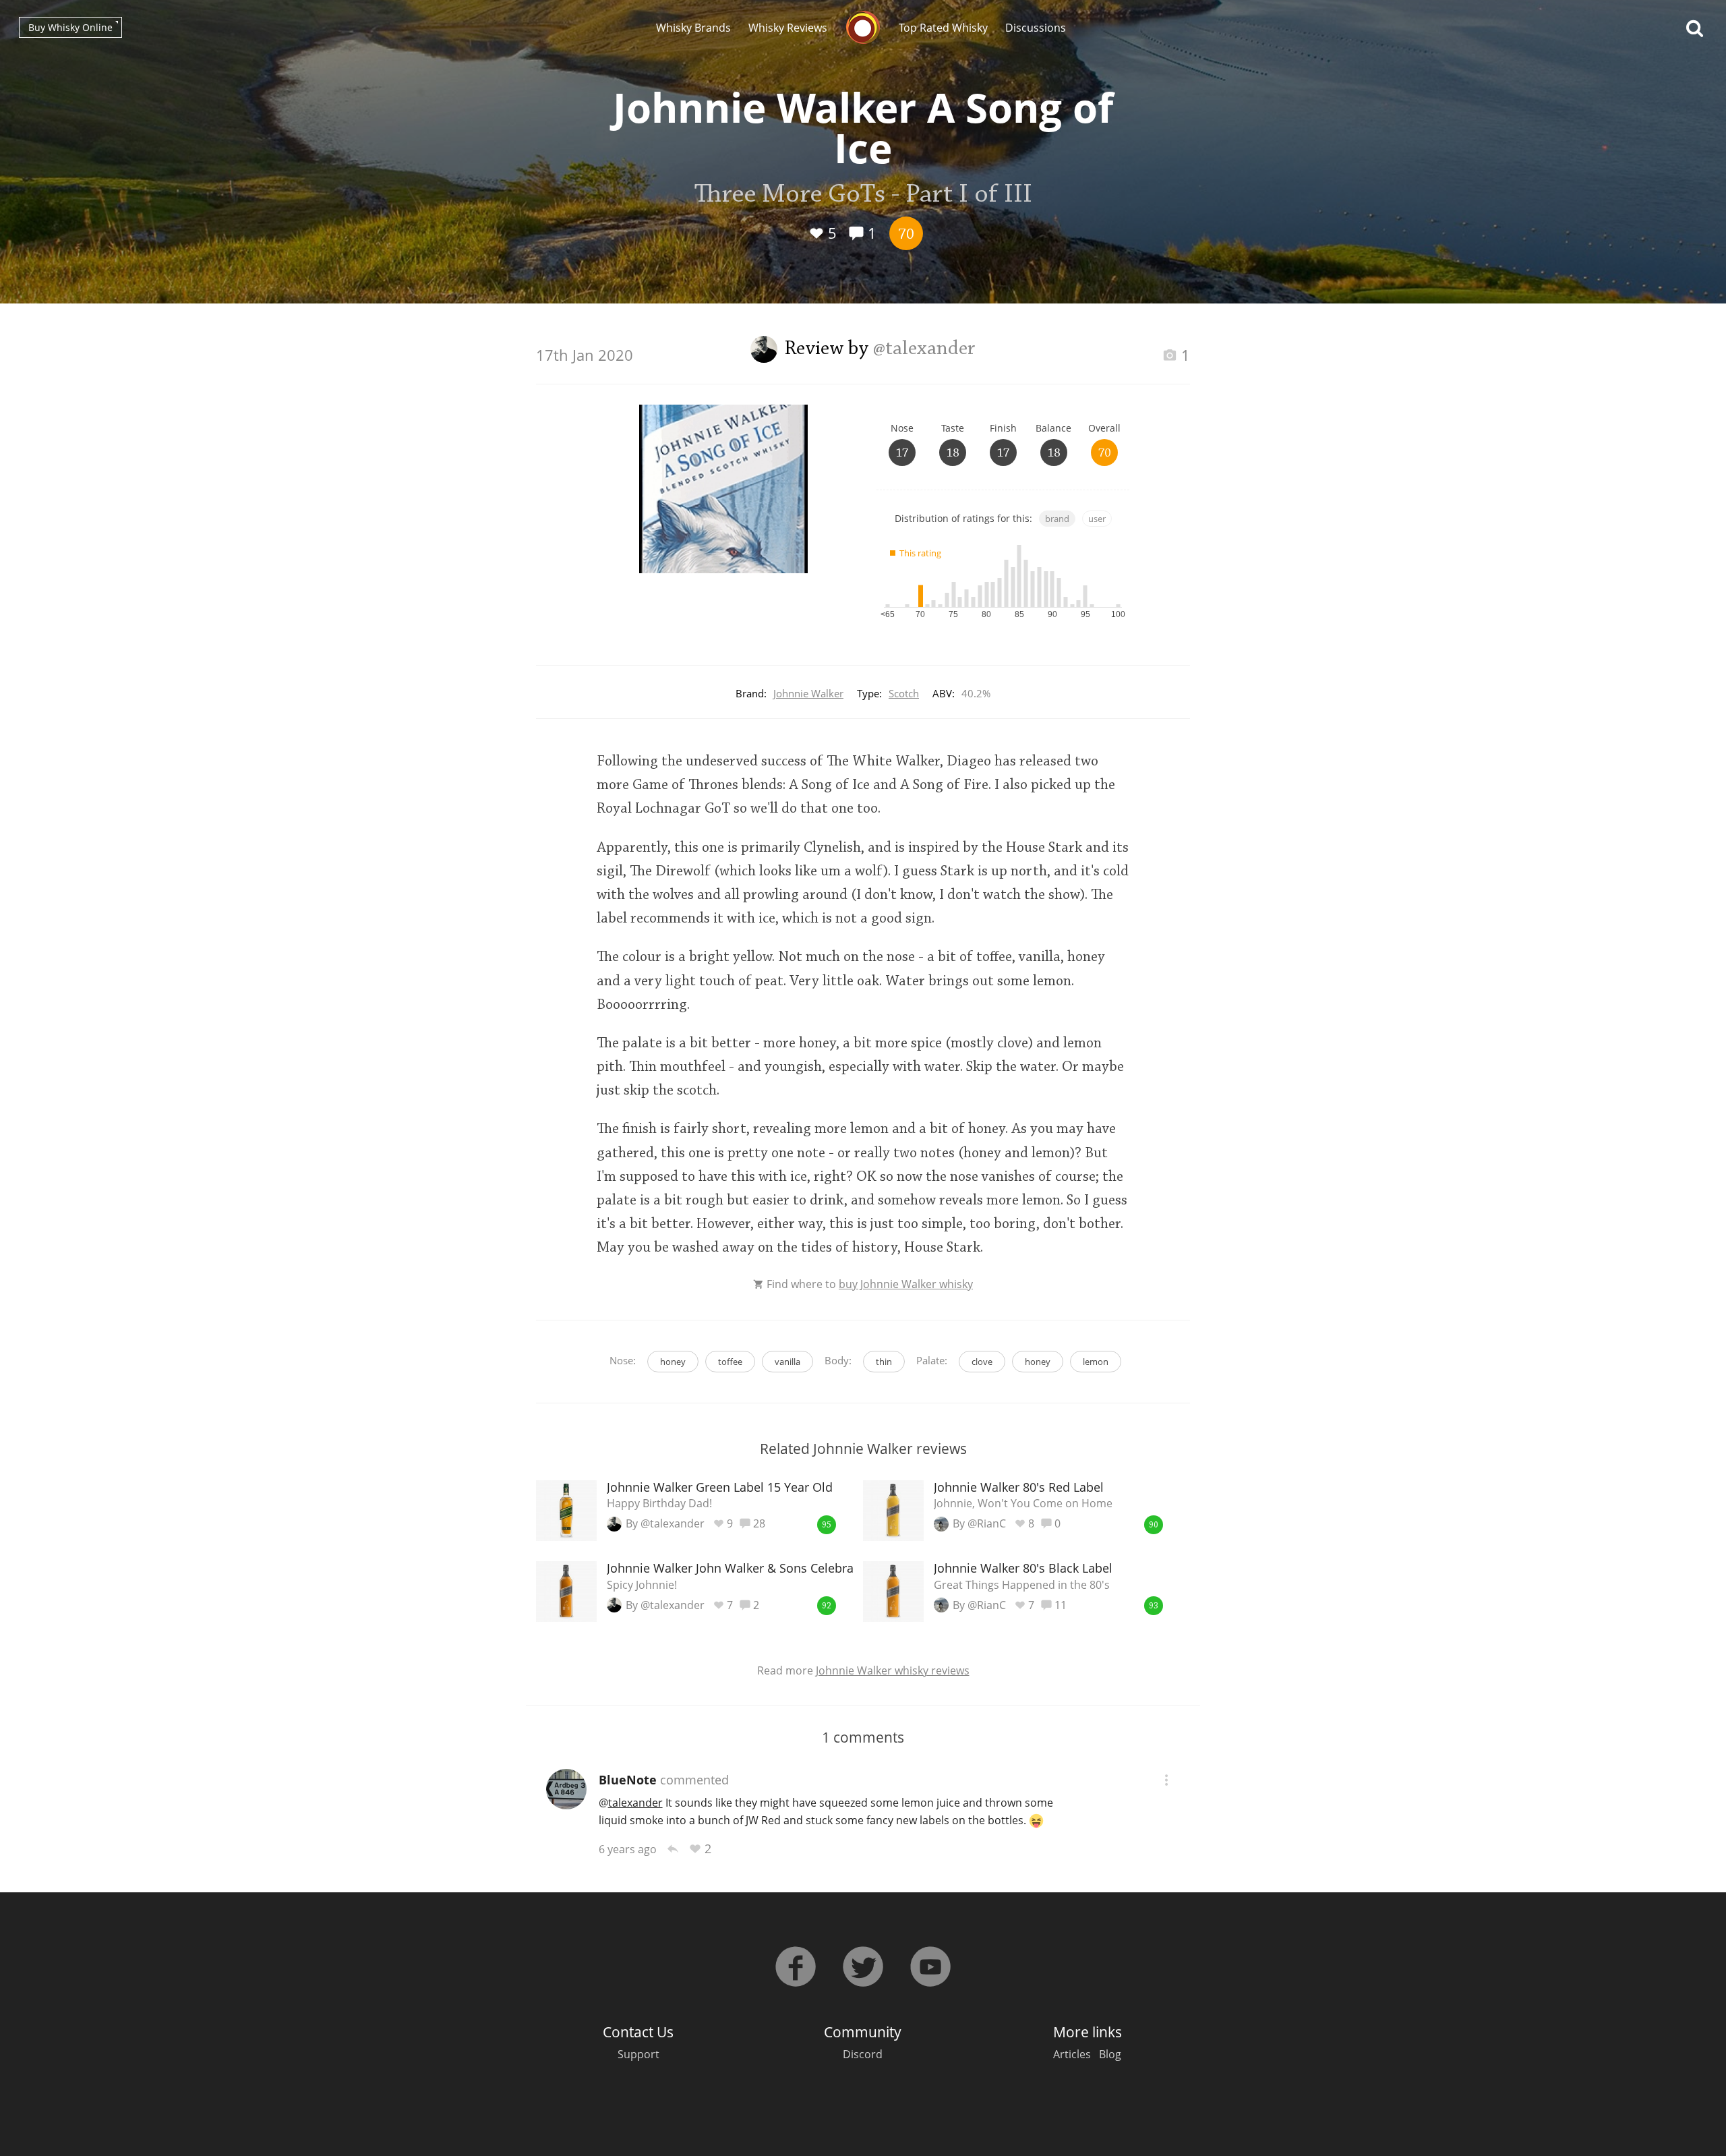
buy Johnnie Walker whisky (906, 1284)
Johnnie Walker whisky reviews (893, 1670)
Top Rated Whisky (943, 28)
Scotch (904, 693)
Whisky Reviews (788, 28)
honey (673, 1362)
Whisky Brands (693, 28)
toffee (730, 1362)
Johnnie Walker (808, 693)
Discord (863, 2054)
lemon (1096, 1362)
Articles (1072, 2054)
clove (982, 1362)
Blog (1110, 2054)
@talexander (924, 349)
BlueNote (628, 1780)
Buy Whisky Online (70, 27)
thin (884, 1362)
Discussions (1036, 28)
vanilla (787, 1362)
